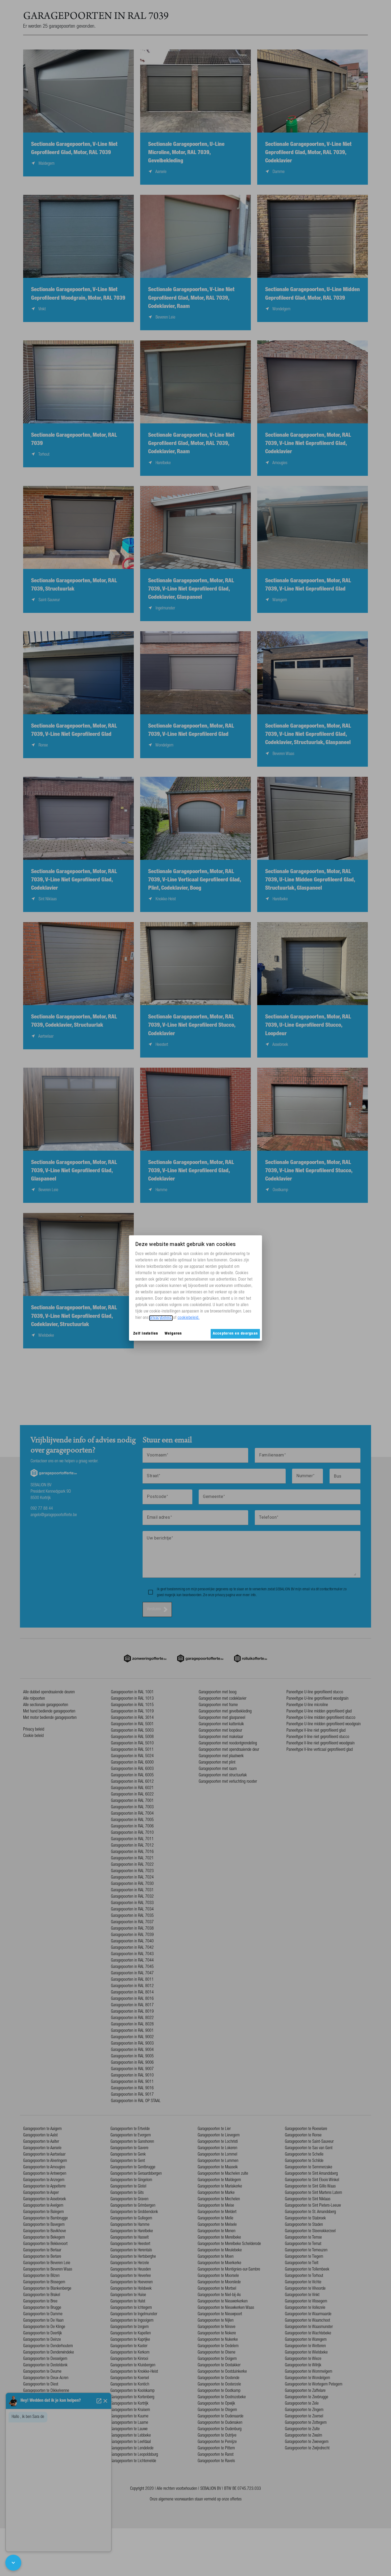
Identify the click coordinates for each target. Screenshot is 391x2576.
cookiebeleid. (189, 1318)
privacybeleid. (161, 1318)
